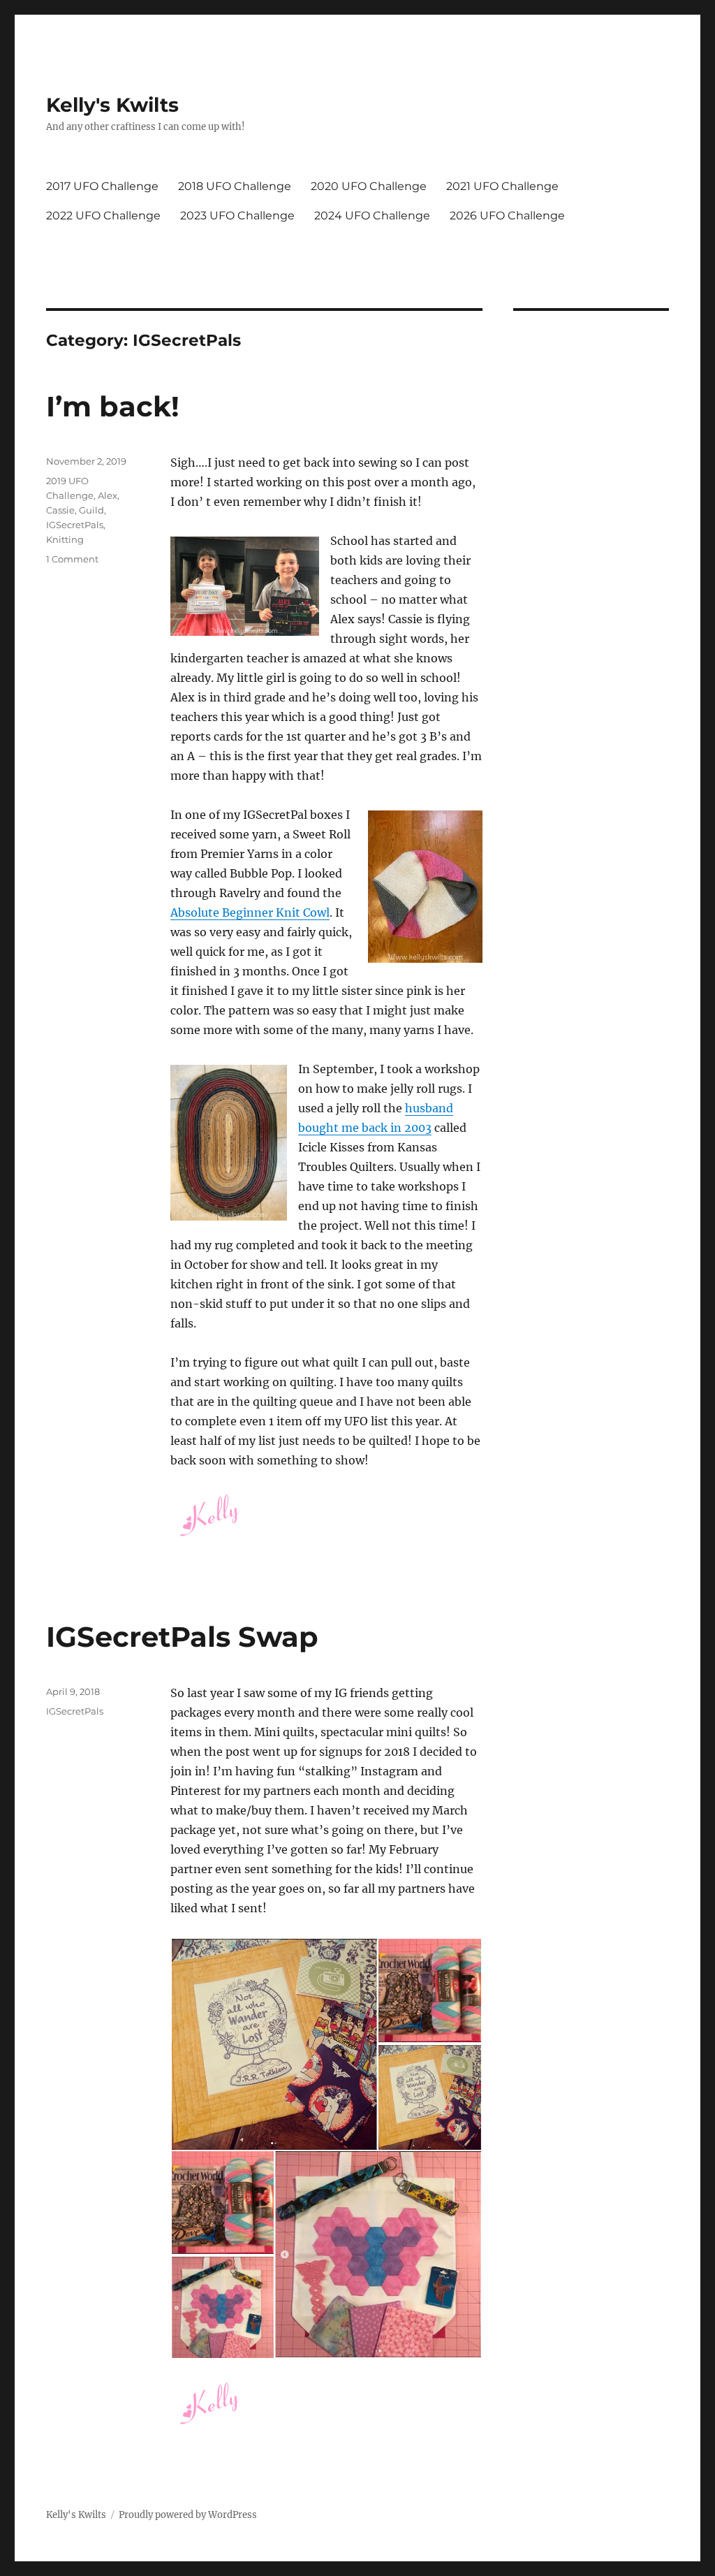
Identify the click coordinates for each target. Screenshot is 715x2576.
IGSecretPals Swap (182, 1637)
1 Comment (72, 559)
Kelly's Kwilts (112, 105)
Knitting (65, 539)
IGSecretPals (75, 525)
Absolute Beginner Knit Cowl (250, 912)
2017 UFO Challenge (102, 186)
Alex (108, 495)
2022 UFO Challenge (103, 216)
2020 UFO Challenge (369, 186)
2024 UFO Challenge (372, 216)
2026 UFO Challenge (507, 216)
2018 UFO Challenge (235, 186)
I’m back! (113, 406)
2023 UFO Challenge (237, 216)
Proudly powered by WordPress (188, 2515)
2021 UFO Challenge (502, 186)
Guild (91, 510)
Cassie (60, 510)
